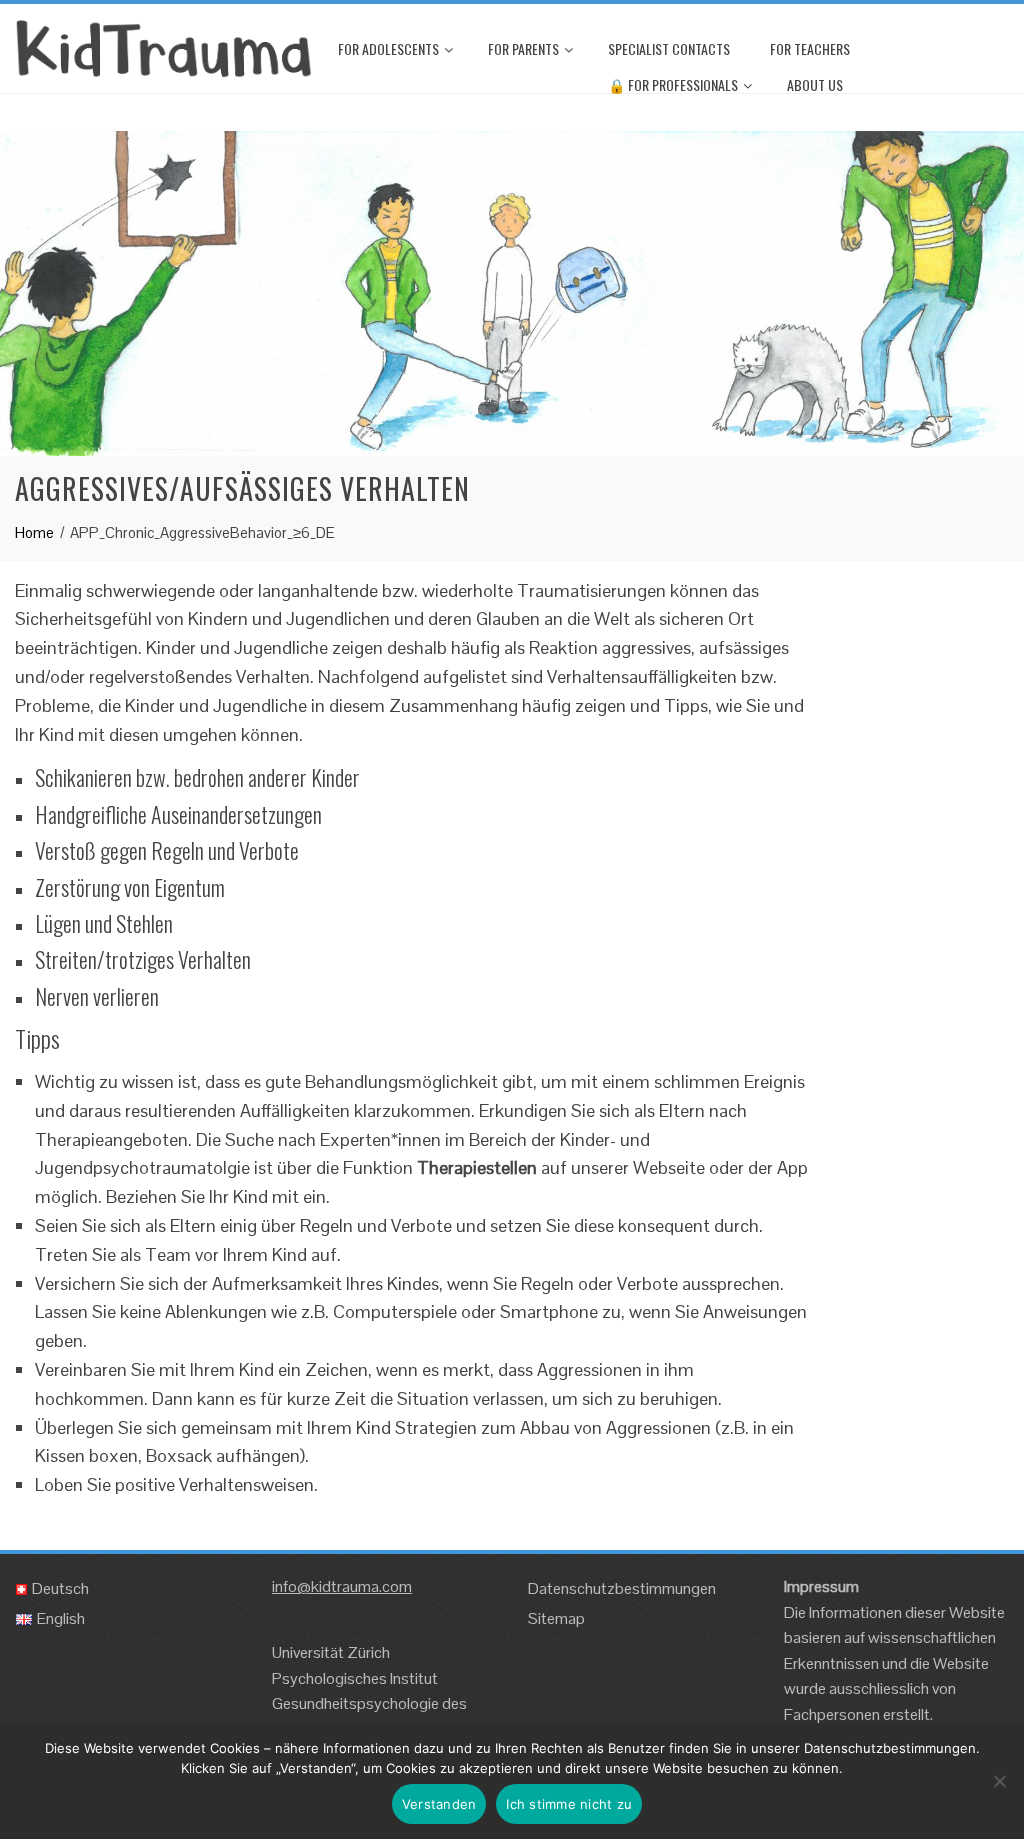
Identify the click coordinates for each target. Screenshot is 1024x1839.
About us (815, 84)
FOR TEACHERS (810, 48)
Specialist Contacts (669, 48)
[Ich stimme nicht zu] (999, 1781)
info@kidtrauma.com (342, 1586)
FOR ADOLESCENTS (388, 48)
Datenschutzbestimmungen (622, 1588)
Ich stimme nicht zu (569, 1804)
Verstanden (439, 1804)
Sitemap (556, 1618)
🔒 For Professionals (673, 84)
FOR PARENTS (523, 48)
